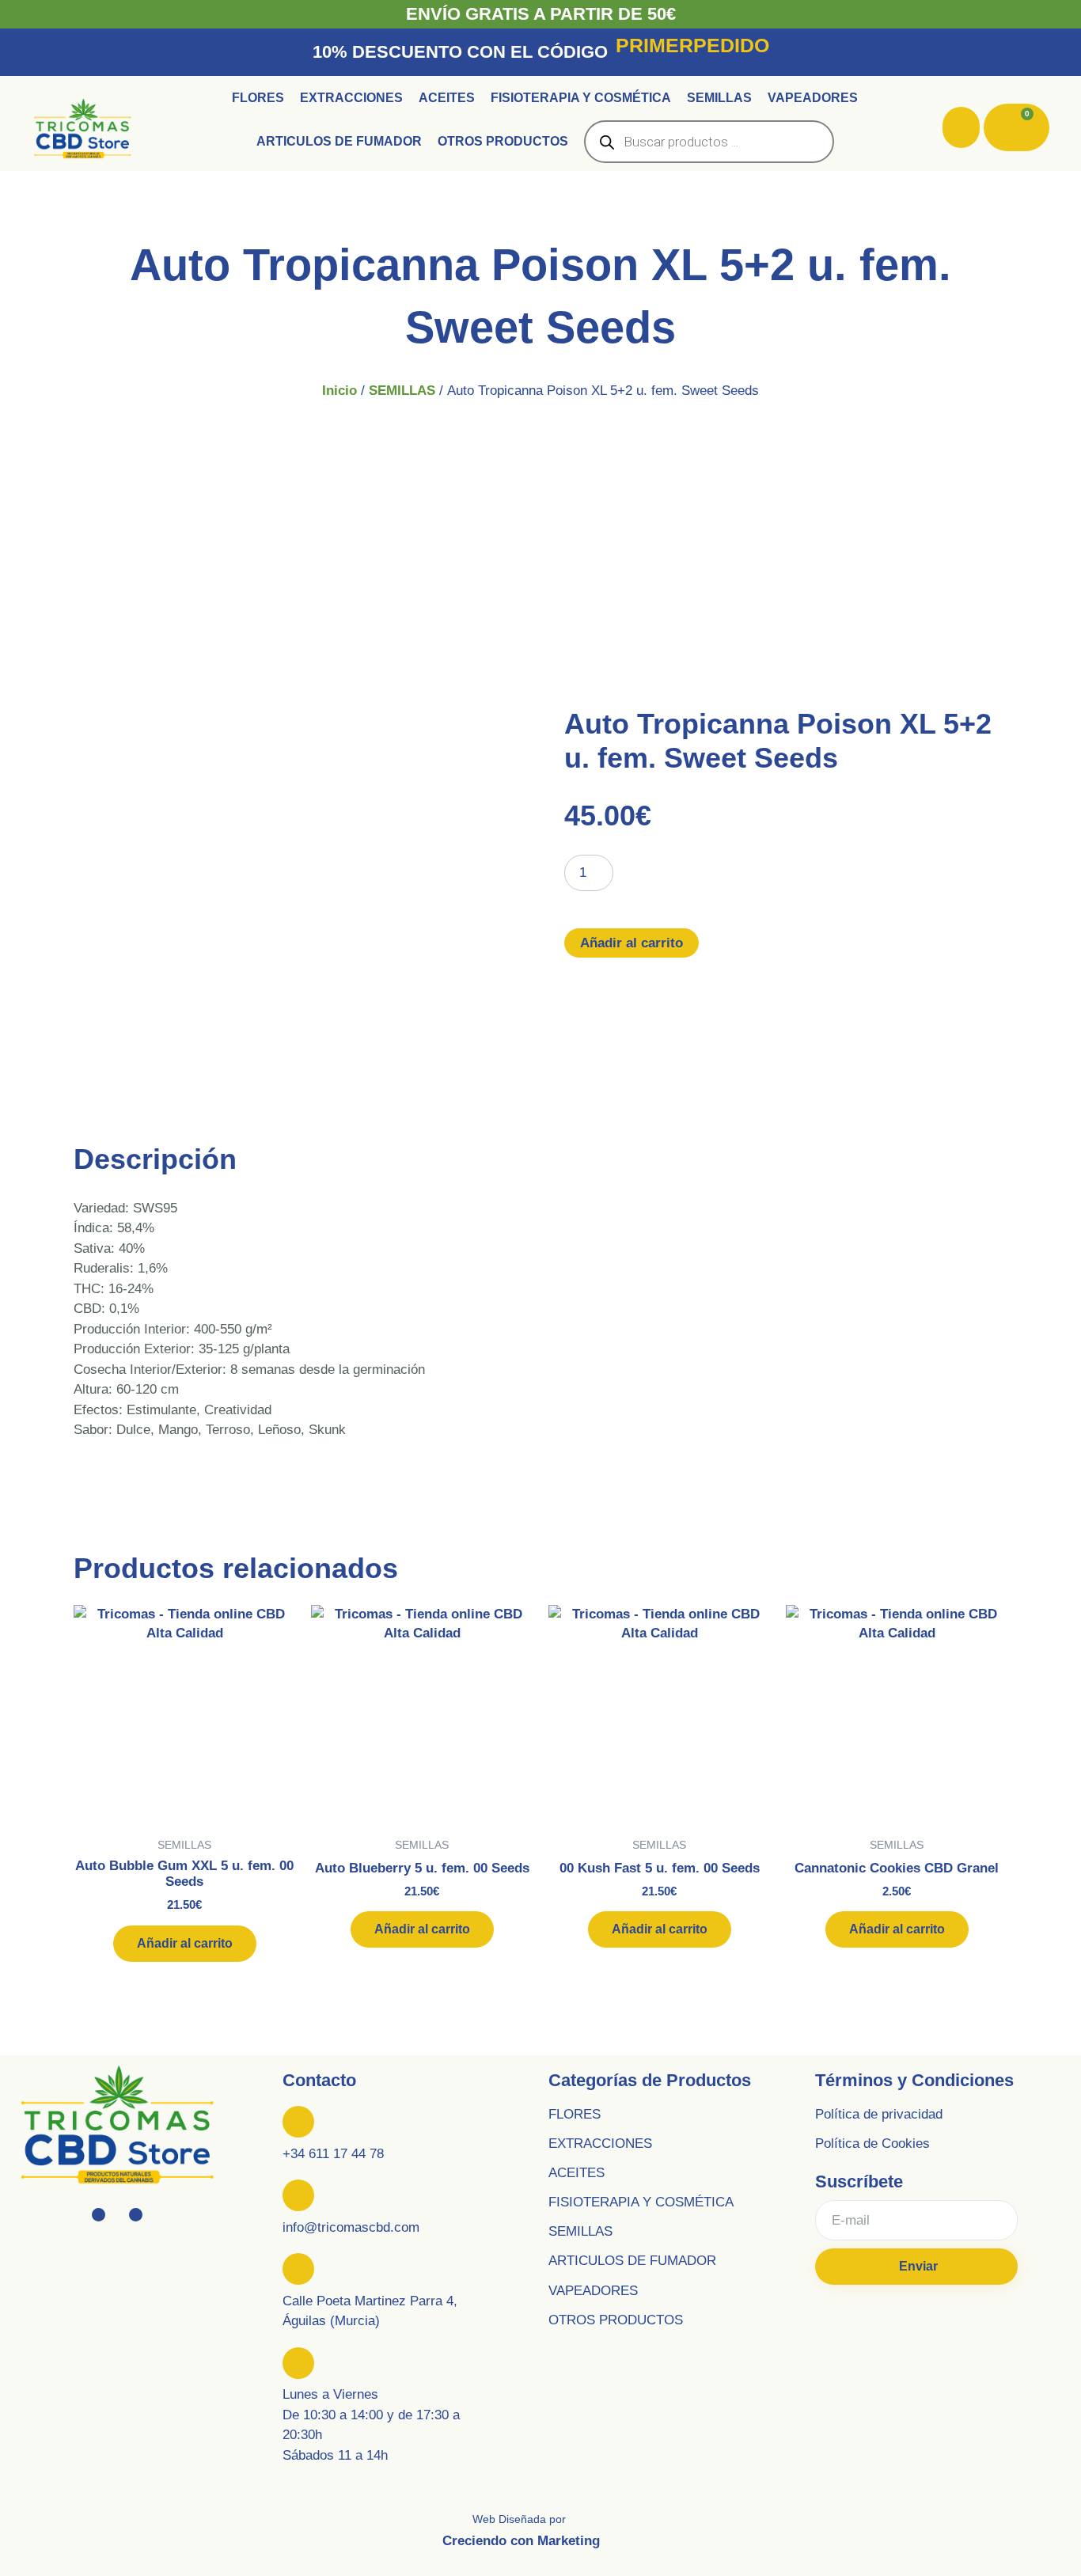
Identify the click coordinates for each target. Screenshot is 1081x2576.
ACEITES (577, 2173)
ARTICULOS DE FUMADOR (632, 2261)
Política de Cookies (872, 2144)
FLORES (575, 2114)
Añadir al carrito (632, 943)
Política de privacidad (879, 2114)
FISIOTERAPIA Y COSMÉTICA (641, 2202)
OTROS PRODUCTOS (616, 2320)
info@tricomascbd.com (351, 2227)
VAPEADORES (593, 2291)
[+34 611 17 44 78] (298, 2122)
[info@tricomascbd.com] (298, 2195)
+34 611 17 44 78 (333, 2154)
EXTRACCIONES (600, 2144)
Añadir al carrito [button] (185, 1943)
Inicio (339, 391)
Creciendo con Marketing (521, 2541)
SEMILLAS (402, 391)
